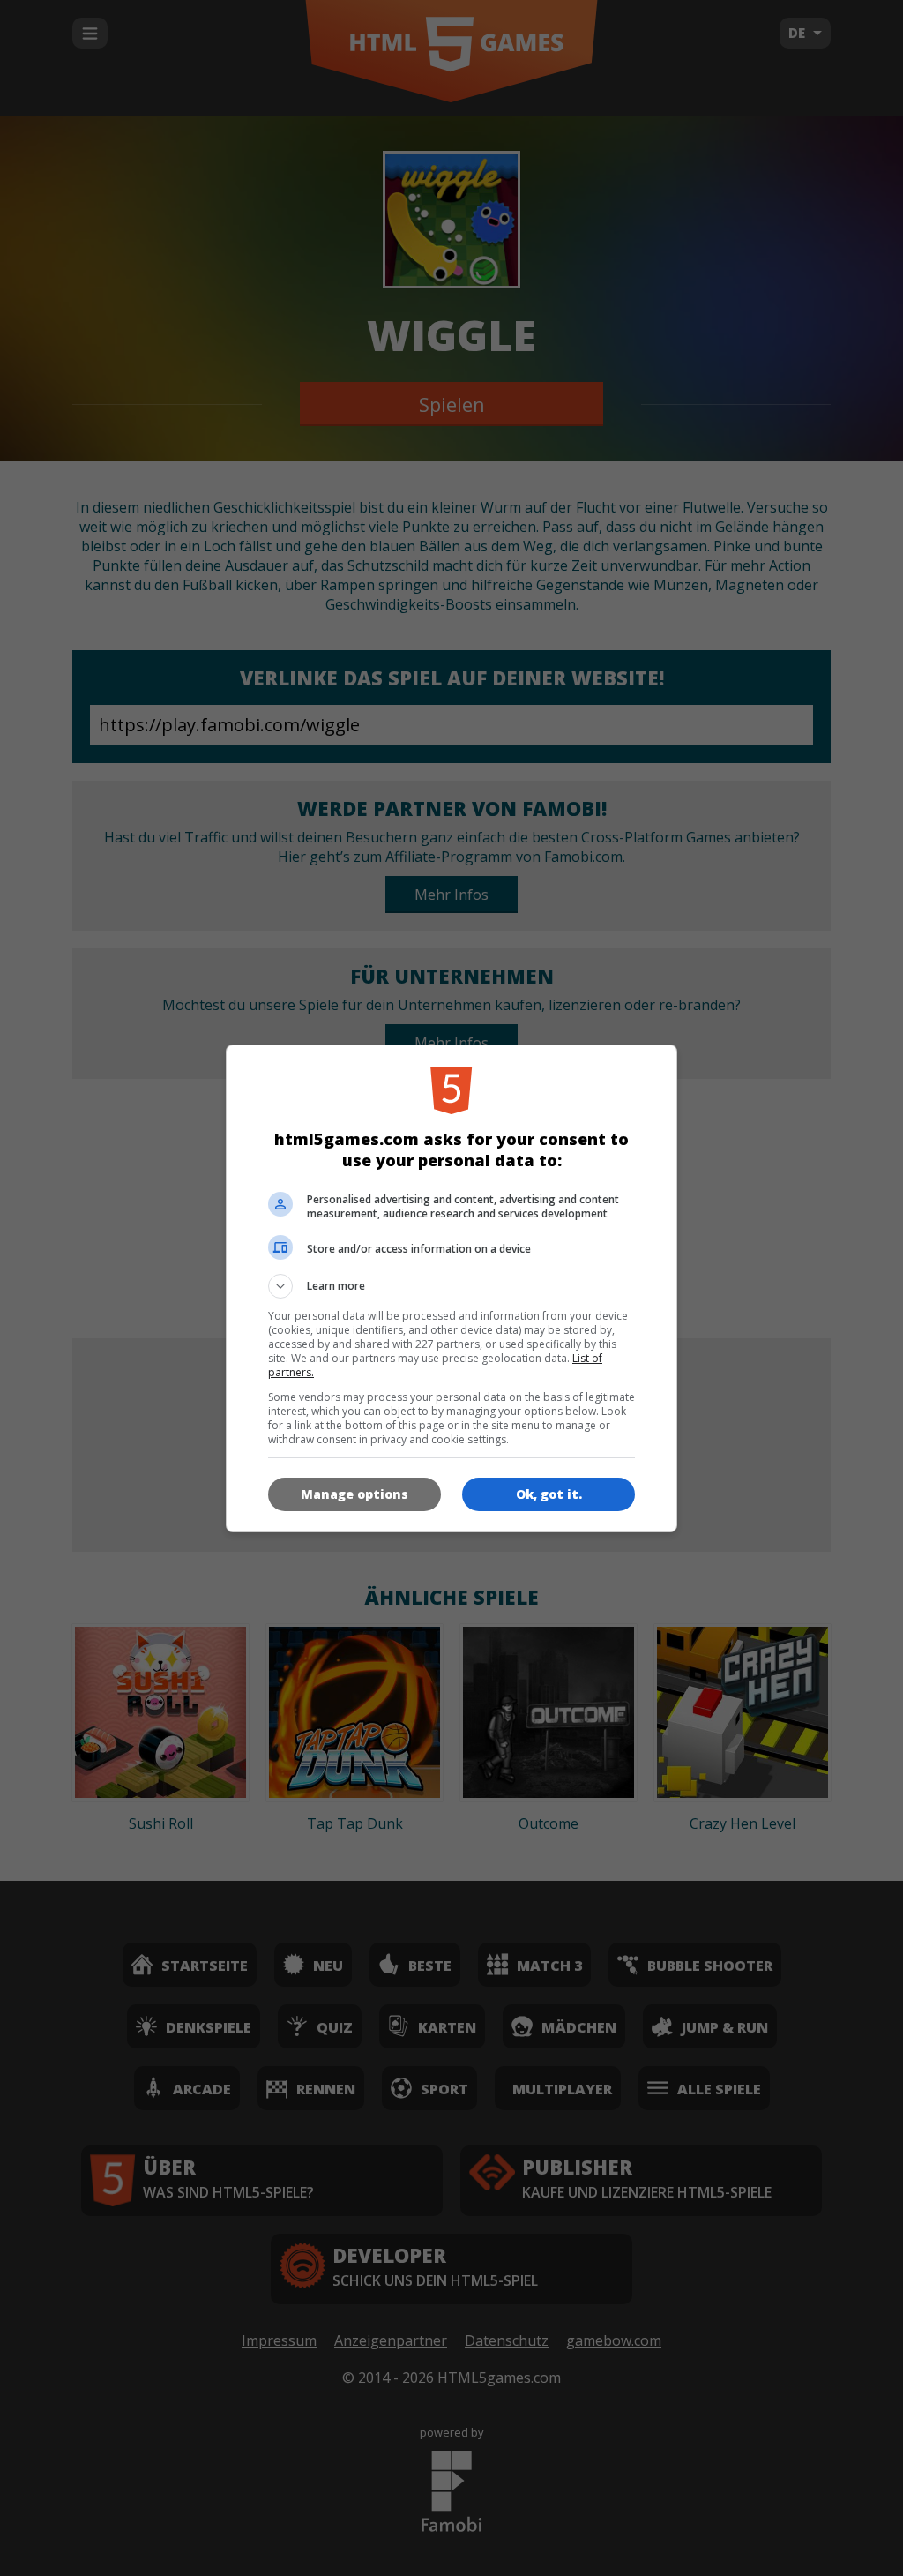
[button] (451, 1286)
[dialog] (451, 1288)
